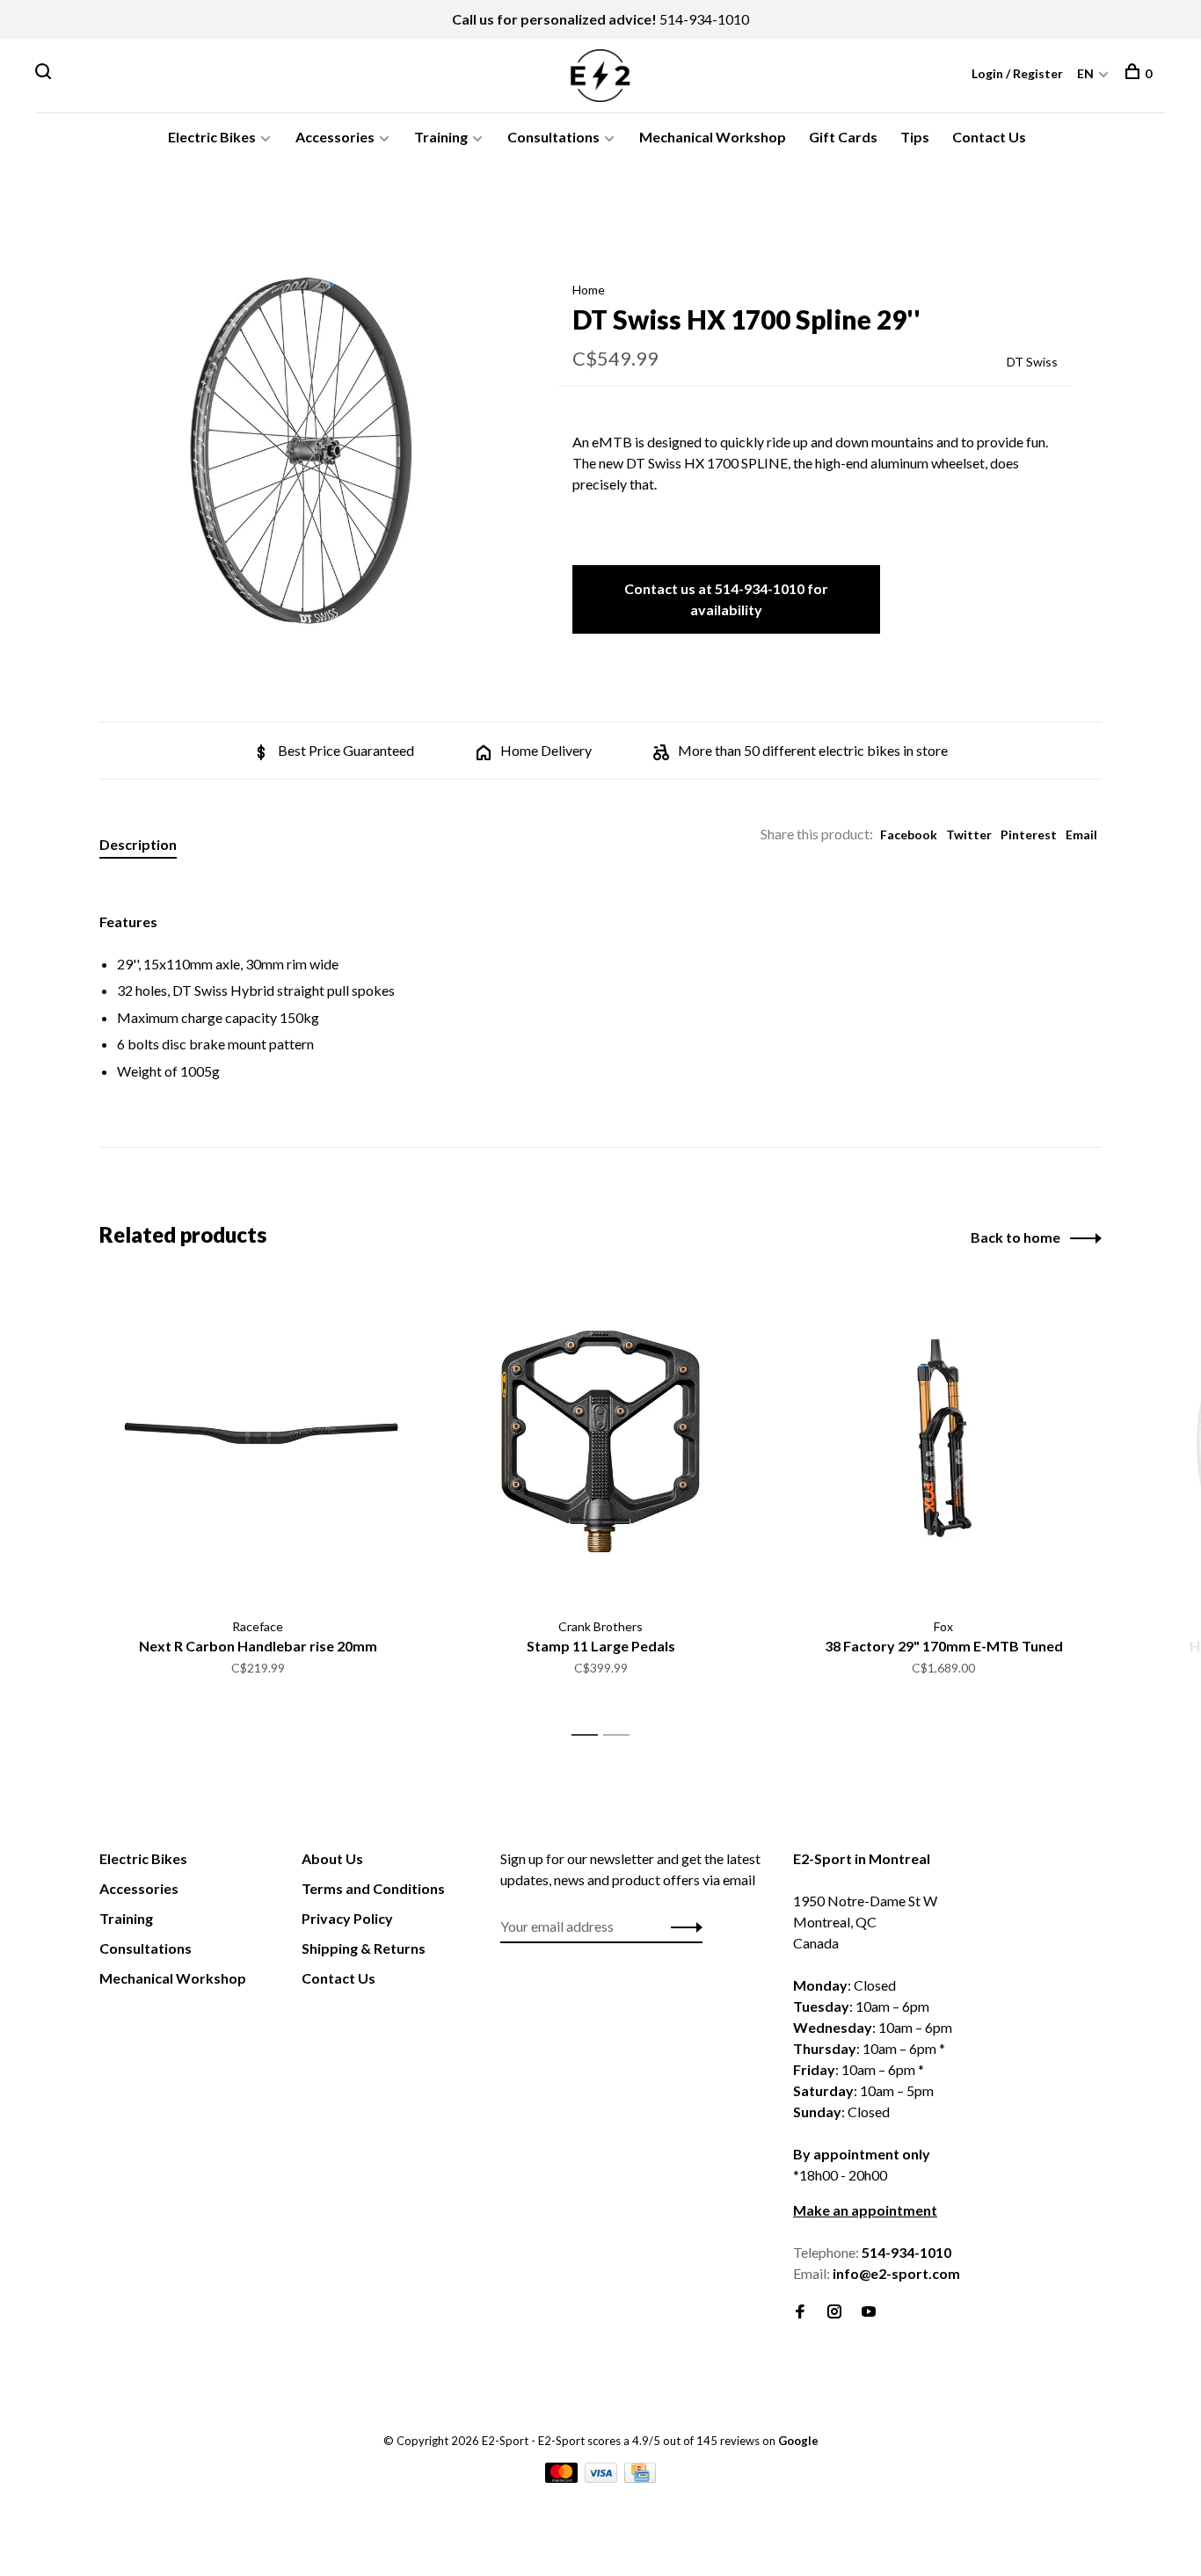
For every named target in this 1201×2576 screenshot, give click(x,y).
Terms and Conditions (373, 1888)
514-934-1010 (704, 19)
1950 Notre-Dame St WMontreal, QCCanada (865, 1922)
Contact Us (989, 137)
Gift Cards (843, 137)
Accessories (335, 137)
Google (798, 2441)
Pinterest (1029, 834)
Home (589, 290)
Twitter (969, 834)
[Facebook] (800, 2312)
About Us (332, 1858)
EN (1085, 73)
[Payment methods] (563, 2477)
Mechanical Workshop (713, 137)
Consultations (553, 137)
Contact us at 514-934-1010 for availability (726, 599)
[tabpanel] (301, 451)
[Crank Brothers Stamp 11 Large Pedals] (600, 1441)
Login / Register (1017, 73)
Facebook (909, 834)
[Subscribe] (682, 1927)
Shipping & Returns (364, 1948)
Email (1081, 834)
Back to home (1015, 1237)
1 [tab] (590, 1735)
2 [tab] (621, 1735)
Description (138, 844)
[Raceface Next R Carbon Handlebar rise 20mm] (258, 1441)
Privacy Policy (347, 1918)
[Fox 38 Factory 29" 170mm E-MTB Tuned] (943, 1441)
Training (441, 137)
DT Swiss (1032, 362)
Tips (915, 137)
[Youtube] (869, 2312)
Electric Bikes (212, 137)
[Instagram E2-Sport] (834, 2312)
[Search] (45, 73)
